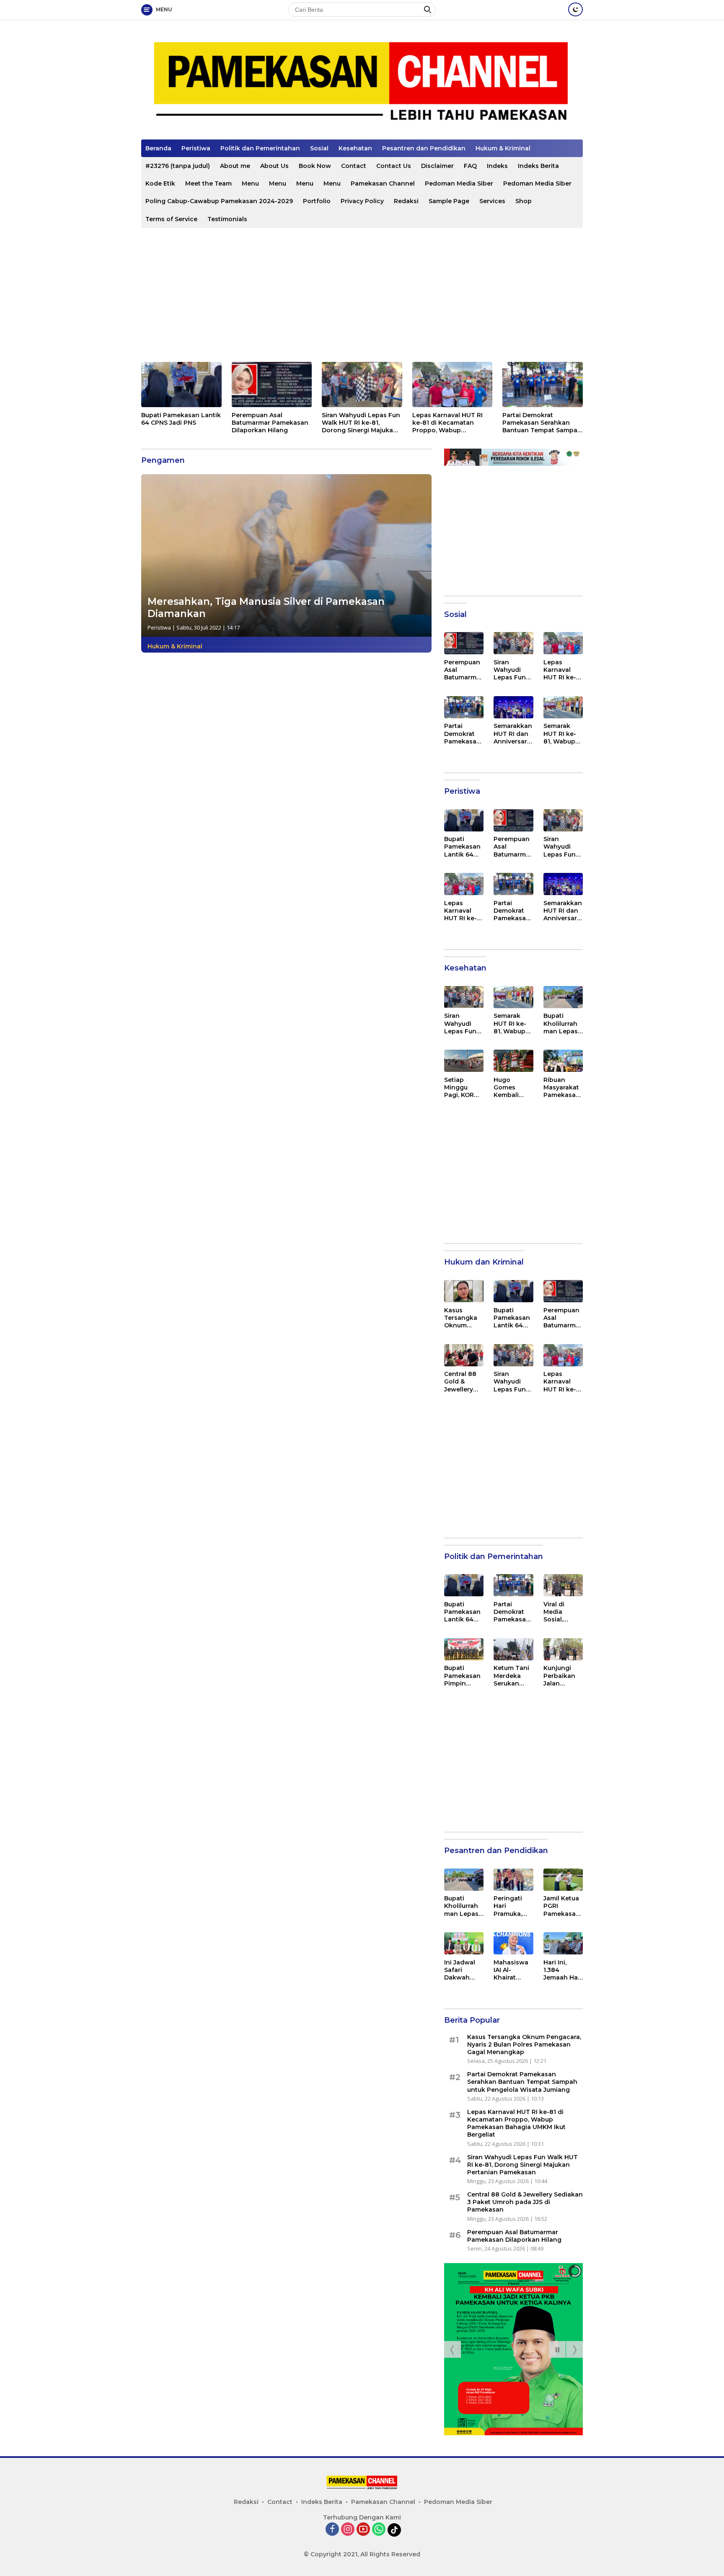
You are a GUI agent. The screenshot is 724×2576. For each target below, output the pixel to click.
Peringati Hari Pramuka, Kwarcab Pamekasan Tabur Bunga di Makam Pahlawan (512, 1906)
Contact (354, 166)
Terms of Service (171, 219)
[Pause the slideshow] (557, 2349)
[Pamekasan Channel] (362, 83)
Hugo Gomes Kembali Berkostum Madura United (511, 1088)
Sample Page (449, 201)
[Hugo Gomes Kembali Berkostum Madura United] (513, 1061)
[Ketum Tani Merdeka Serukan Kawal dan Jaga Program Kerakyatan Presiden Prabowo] (513, 1649)
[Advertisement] (362, 295)
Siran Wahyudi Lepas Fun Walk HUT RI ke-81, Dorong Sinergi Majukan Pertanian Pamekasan (361, 423)
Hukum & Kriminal (503, 148)
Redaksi (406, 201)
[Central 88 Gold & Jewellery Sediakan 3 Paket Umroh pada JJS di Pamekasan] (464, 1355)
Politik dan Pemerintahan (260, 148)
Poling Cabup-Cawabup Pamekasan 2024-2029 (219, 201)
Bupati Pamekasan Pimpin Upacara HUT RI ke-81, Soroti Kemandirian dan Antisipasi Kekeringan (462, 1676)
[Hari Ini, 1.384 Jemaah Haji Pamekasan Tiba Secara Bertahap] (563, 1943)
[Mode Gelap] (575, 9)
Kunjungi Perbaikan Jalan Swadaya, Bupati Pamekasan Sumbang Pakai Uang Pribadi (562, 1676)
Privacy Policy (362, 201)
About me (235, 166)
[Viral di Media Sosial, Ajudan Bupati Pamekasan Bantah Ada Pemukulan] (563, 1585)
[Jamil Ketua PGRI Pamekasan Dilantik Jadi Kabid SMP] (563, 1880)
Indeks (497, 166)
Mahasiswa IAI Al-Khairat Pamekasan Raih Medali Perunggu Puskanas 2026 (512, 1970)
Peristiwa (196, 148)
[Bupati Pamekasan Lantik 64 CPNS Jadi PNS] (181, 385)
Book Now (315, 166)
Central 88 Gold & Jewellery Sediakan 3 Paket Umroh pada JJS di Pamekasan (464, 1382)
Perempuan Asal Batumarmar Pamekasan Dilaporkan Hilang (270, 423)
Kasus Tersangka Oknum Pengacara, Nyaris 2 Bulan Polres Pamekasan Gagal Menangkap (464, 1318)
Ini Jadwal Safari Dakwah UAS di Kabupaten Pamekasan (462, 1970)
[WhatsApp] (379, 2530)
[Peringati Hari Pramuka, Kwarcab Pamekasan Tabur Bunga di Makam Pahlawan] (513, 1880)
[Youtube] (363, 2530)
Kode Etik (160, 183)
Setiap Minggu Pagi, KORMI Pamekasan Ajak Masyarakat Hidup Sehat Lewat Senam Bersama (463, 1088)
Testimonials (227, 219)
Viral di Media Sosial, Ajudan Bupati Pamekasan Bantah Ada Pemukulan (562, 1612)
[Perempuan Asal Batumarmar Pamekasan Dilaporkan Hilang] (272, 385)
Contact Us (394, 166)
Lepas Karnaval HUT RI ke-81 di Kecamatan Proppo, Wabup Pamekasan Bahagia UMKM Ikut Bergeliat (447, 423)
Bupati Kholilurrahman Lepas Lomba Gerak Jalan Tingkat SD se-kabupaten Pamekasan (562, 1024)
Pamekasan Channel (383, 183)
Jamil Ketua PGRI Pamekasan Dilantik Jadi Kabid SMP (562, 1906)
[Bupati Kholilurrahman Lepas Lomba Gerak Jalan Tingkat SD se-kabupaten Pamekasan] (563, 997)
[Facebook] (332, 2530)
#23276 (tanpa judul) (178, 166)
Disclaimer (437, 166)
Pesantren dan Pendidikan (424, 148)
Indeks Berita (538, 166)
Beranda (158, 148)
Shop (524, 201)
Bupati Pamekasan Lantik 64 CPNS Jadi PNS (181, 419)
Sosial (319, 148)
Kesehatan (355, 148)
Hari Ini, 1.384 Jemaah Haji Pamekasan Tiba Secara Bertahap (562, 1970)
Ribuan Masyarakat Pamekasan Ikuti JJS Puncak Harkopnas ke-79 (562, 1088)
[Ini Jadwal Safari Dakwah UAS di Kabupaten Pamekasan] (464, 1943)
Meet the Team (208, 183)
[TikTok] (394, 2530)
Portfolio (317, 201)
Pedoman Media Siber (459, 183)
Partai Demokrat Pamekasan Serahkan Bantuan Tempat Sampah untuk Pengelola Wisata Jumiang (542, 423)
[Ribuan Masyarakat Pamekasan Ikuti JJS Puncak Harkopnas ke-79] (563, 1061)
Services (492, 201)
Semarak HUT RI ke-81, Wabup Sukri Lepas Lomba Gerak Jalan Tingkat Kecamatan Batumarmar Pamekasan (563, 734)
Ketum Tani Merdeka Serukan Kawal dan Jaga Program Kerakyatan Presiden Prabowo (512, 1676)
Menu (250, 183)
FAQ (470, 166)
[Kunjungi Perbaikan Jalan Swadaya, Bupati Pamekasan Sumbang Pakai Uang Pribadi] (563, 1649)
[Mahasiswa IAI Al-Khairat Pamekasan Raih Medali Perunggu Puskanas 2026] (513, 1943)
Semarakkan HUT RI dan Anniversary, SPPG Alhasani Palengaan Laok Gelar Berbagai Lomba (513, 734)
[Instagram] (348, 2530)
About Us (274, 166)
